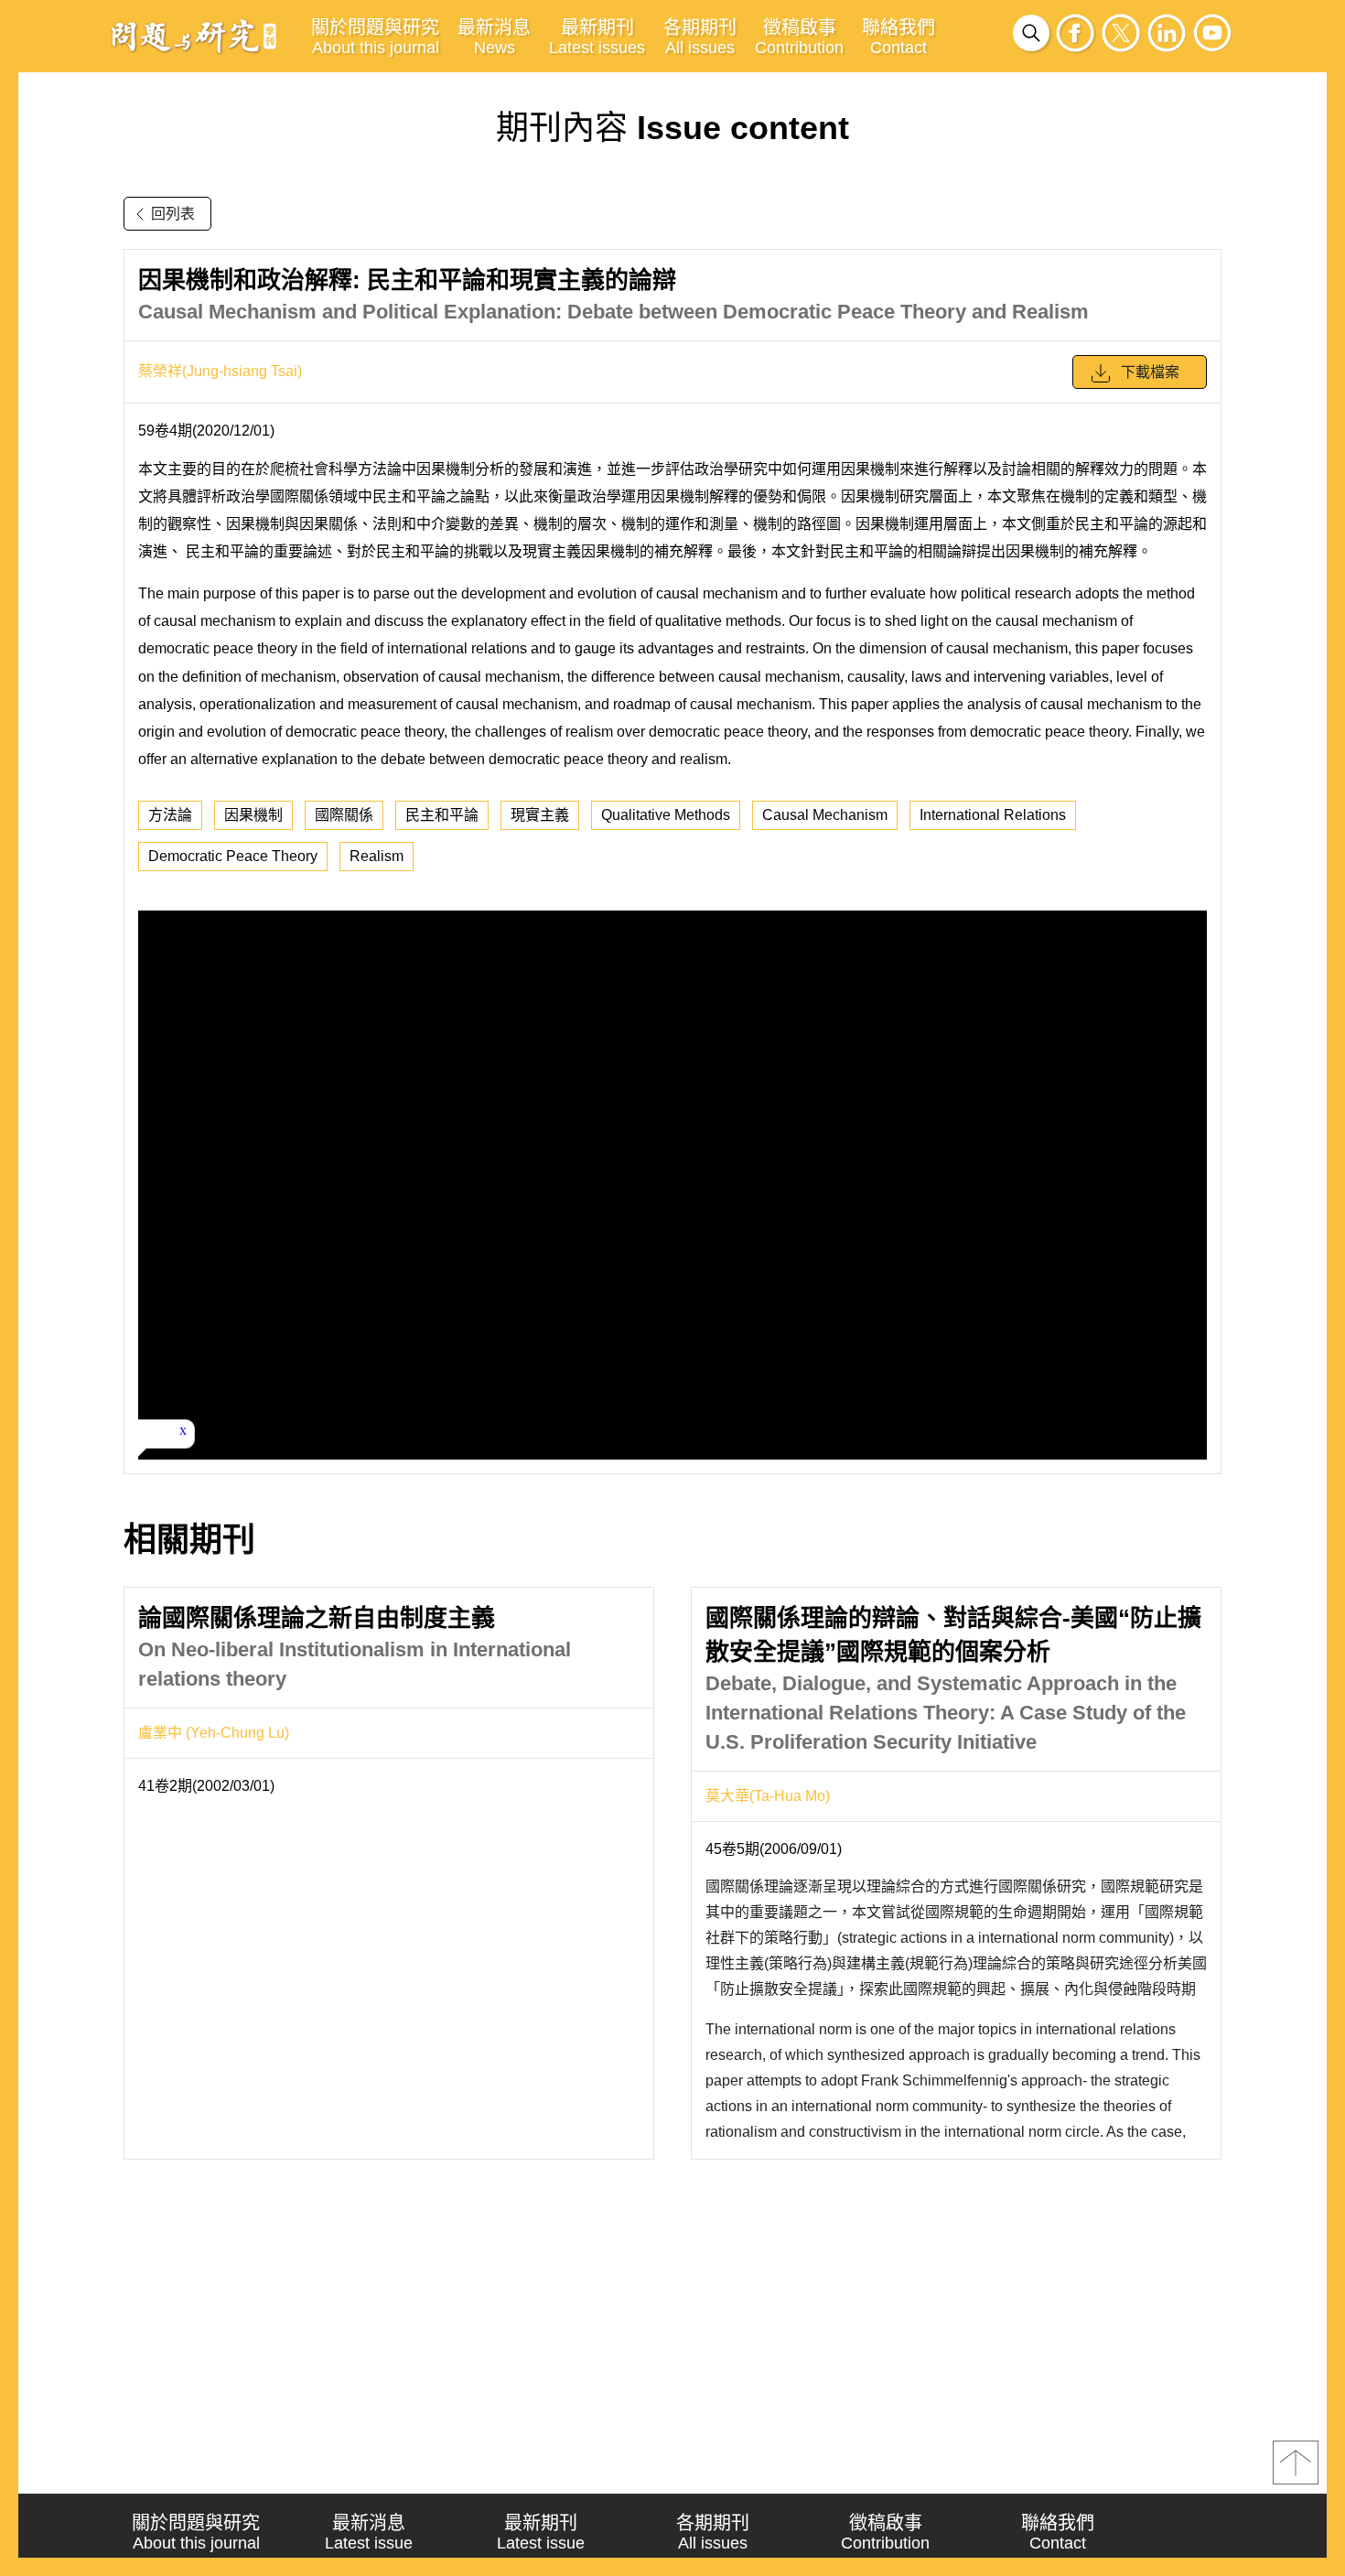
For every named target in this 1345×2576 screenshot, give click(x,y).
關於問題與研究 (375, 37)
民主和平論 (442, 815)
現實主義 (540, 815)
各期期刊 (700, 37)
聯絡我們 (898, 37)
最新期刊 (597, 37)
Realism (377, 856)
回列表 (173, 214)
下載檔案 (1150, 372)
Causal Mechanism (825, 815)
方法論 (170, 815)
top (1296, 2463)
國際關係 (344, 815)
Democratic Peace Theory (233, 856)
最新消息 (494, 37)
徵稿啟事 (799, 37)
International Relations (993, 815)
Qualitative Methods (666, 815)
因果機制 (253, 815)
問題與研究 (194, 36)
